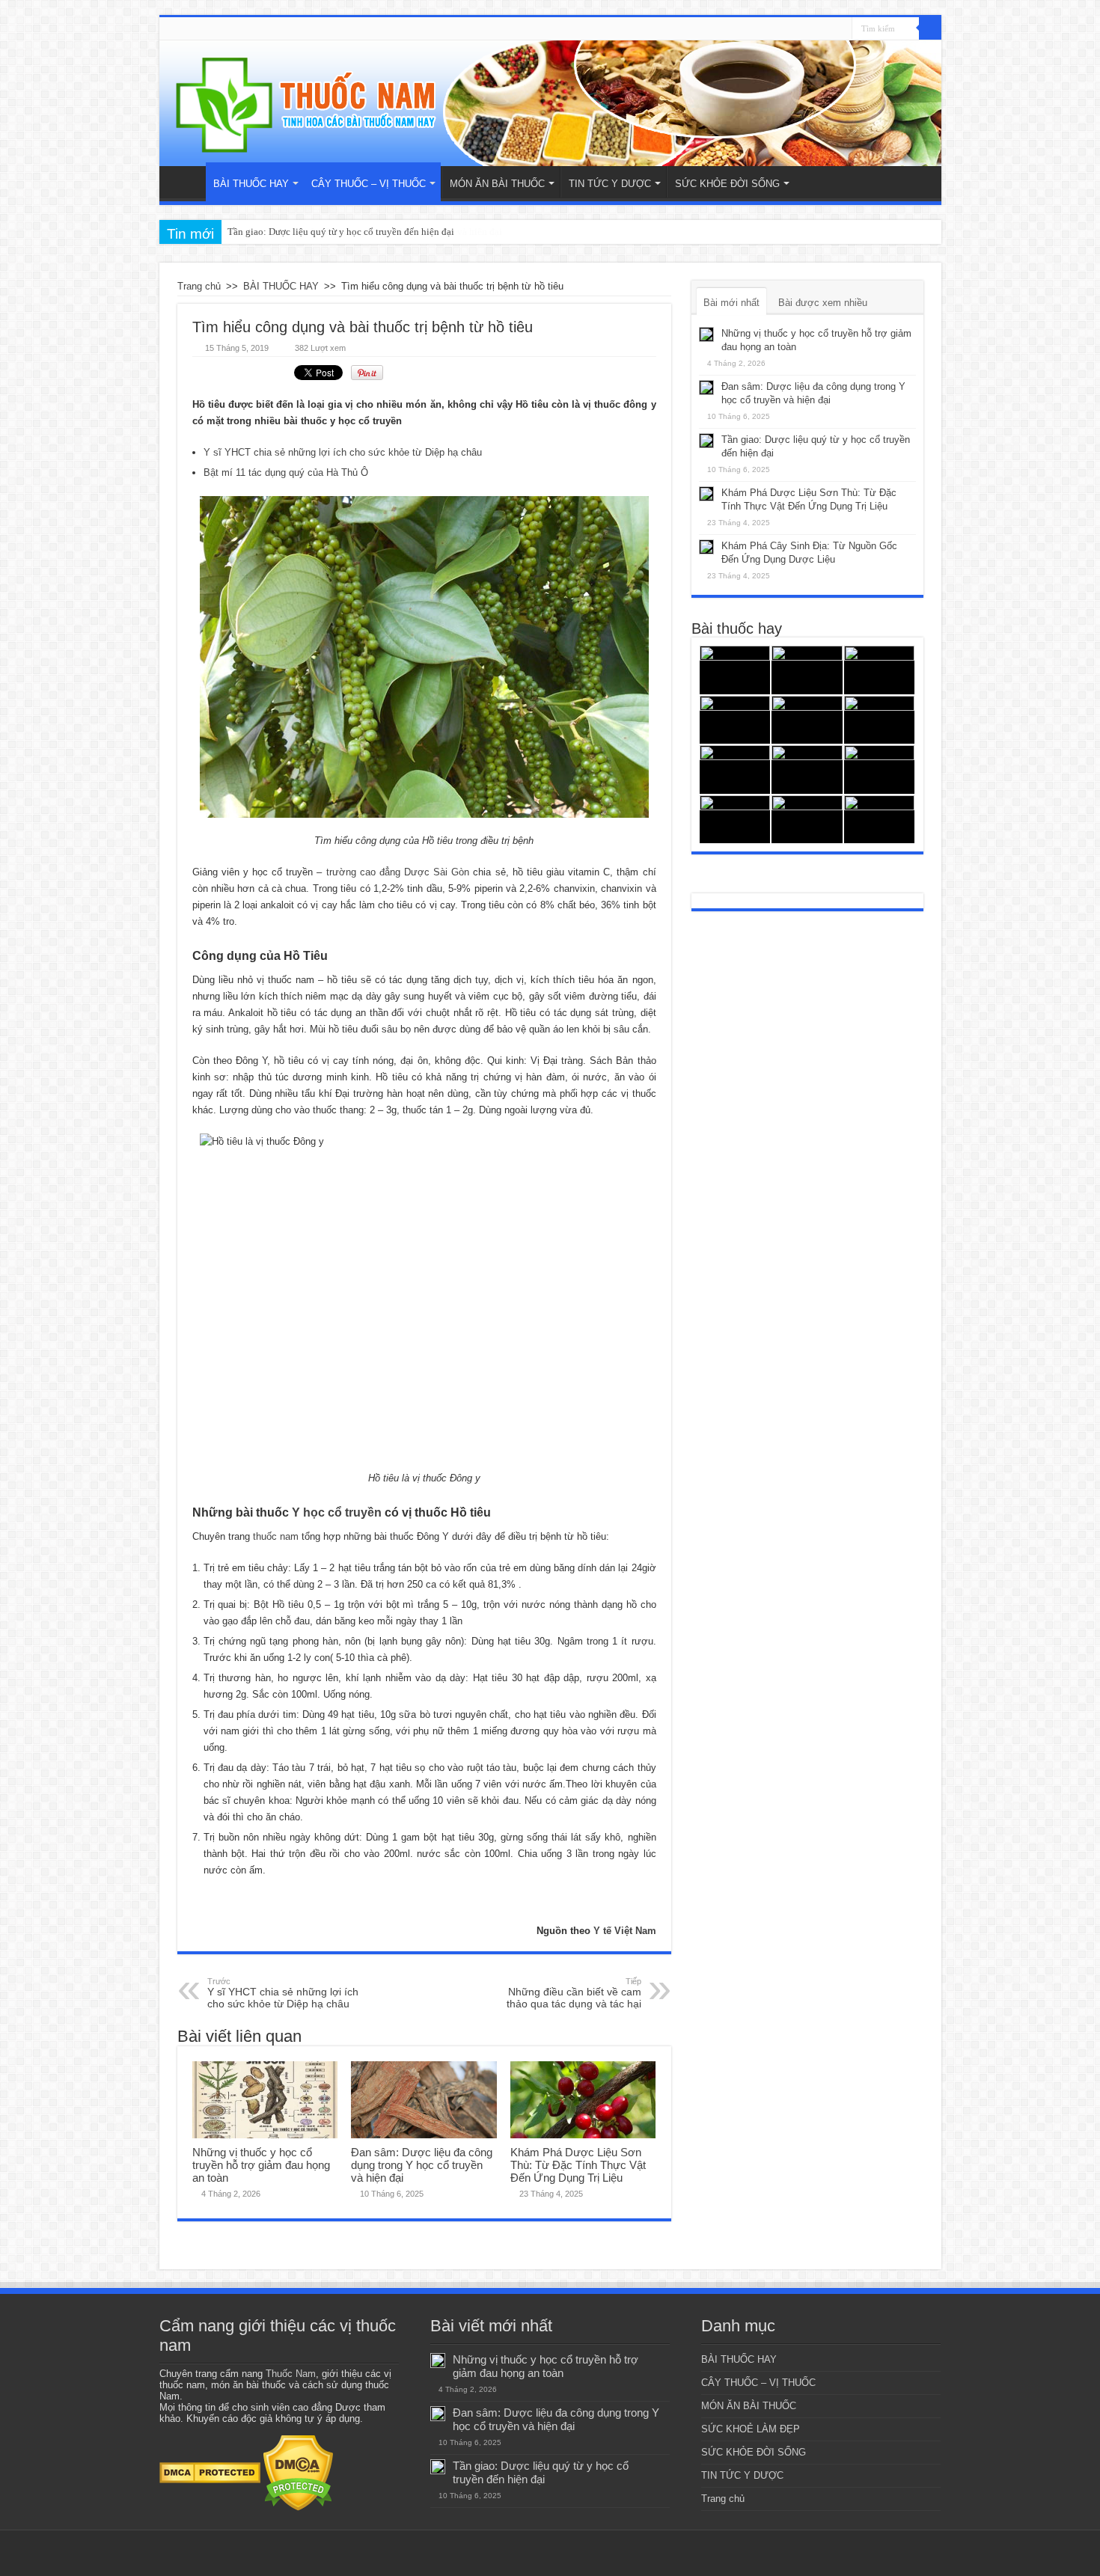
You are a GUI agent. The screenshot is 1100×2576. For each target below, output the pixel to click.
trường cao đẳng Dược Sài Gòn (398, 872)
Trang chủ (186, 182)
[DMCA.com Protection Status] (210, 2472)
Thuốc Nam (291, 2374)
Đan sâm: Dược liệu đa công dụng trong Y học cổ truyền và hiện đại (422, 2165)
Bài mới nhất (731, 303)
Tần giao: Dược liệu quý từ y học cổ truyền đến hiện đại (341, 232)
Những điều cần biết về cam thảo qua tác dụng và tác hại (574, 1993)
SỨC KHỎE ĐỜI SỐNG (727, 184)
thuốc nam (276, 1536)
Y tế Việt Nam (625, 1931)
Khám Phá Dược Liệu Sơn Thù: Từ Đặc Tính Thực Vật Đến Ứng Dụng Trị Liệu (578, 2165)
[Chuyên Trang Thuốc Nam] (550, 103)
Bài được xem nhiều (823, 303)
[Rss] (841, 29)
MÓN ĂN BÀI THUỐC (497, 184)
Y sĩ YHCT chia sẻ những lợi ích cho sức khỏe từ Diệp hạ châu (343, 452)
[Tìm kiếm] (930, 28)
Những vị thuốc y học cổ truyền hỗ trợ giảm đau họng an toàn (261, 2165)
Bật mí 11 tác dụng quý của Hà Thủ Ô (286, 472)
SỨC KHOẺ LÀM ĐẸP (751, 2429)
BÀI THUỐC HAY (251, 184)
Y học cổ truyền (337, 1512)
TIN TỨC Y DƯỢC (610, 184)
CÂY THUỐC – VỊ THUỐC (369, 184)
